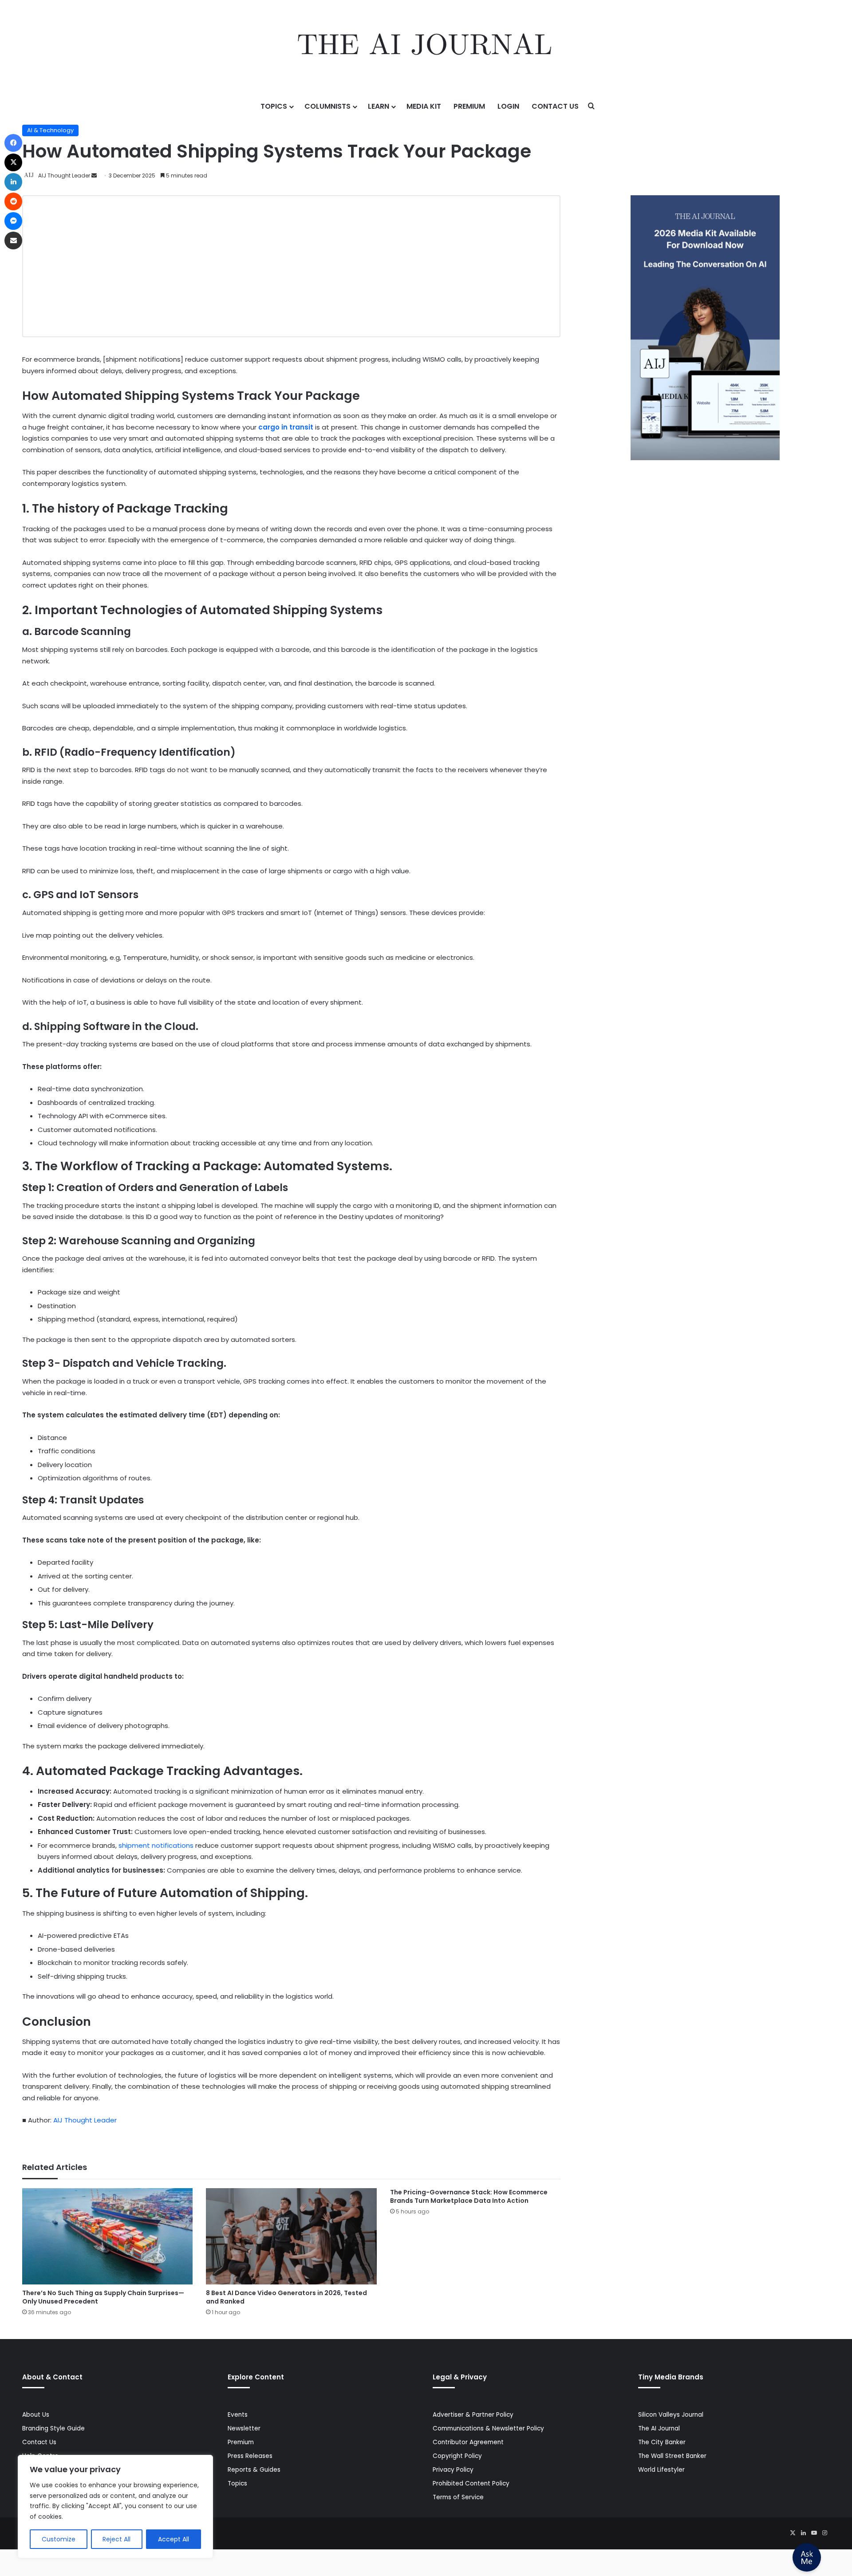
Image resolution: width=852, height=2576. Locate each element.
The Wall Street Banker (672, 2456)
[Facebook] (13, 143)
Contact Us (555, 106)
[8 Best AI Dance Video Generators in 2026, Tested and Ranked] (291, 2236)
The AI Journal (659, 2428)
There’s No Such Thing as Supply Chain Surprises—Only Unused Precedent (103, 2297)
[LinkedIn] (803, 2533)
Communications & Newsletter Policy (488, 2428)
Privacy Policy (453, 2470)
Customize (59, 2539)
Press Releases (250, 2456)
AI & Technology (50, 130)
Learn (379, 106)
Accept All (174, 2539)
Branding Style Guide (53, 2428)
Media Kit (424, 106)
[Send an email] (94, 176)
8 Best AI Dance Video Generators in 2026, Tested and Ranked (286, 2297)
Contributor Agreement (468, 2442)
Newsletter (244, 2428)
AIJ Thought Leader (64, 176)
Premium (469, 106)
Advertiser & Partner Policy (473, 2415)
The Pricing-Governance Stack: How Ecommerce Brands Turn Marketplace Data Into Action (469, 2196)
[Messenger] (13, 221)
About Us (36, 2415)
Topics (274, 106)
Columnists (327, 106)
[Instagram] (824, 2533)
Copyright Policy (457, 2456)
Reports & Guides (254, 2470)
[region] (115, 2507)
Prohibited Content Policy (471, 2483)
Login (508, 106)
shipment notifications (157, 1845)
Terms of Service (458, 2497)
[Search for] (592, 107)
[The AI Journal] (426, 47)
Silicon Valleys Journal (671, 2415)
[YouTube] (814, 2533)
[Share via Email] (13, 241)
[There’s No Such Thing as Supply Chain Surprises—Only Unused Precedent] (107, 2236)
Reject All (116, 2539)
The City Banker (662, 2442)
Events (238, 2415)
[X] (793, 2533)
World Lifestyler (661, 2470)
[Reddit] (13, 201)
